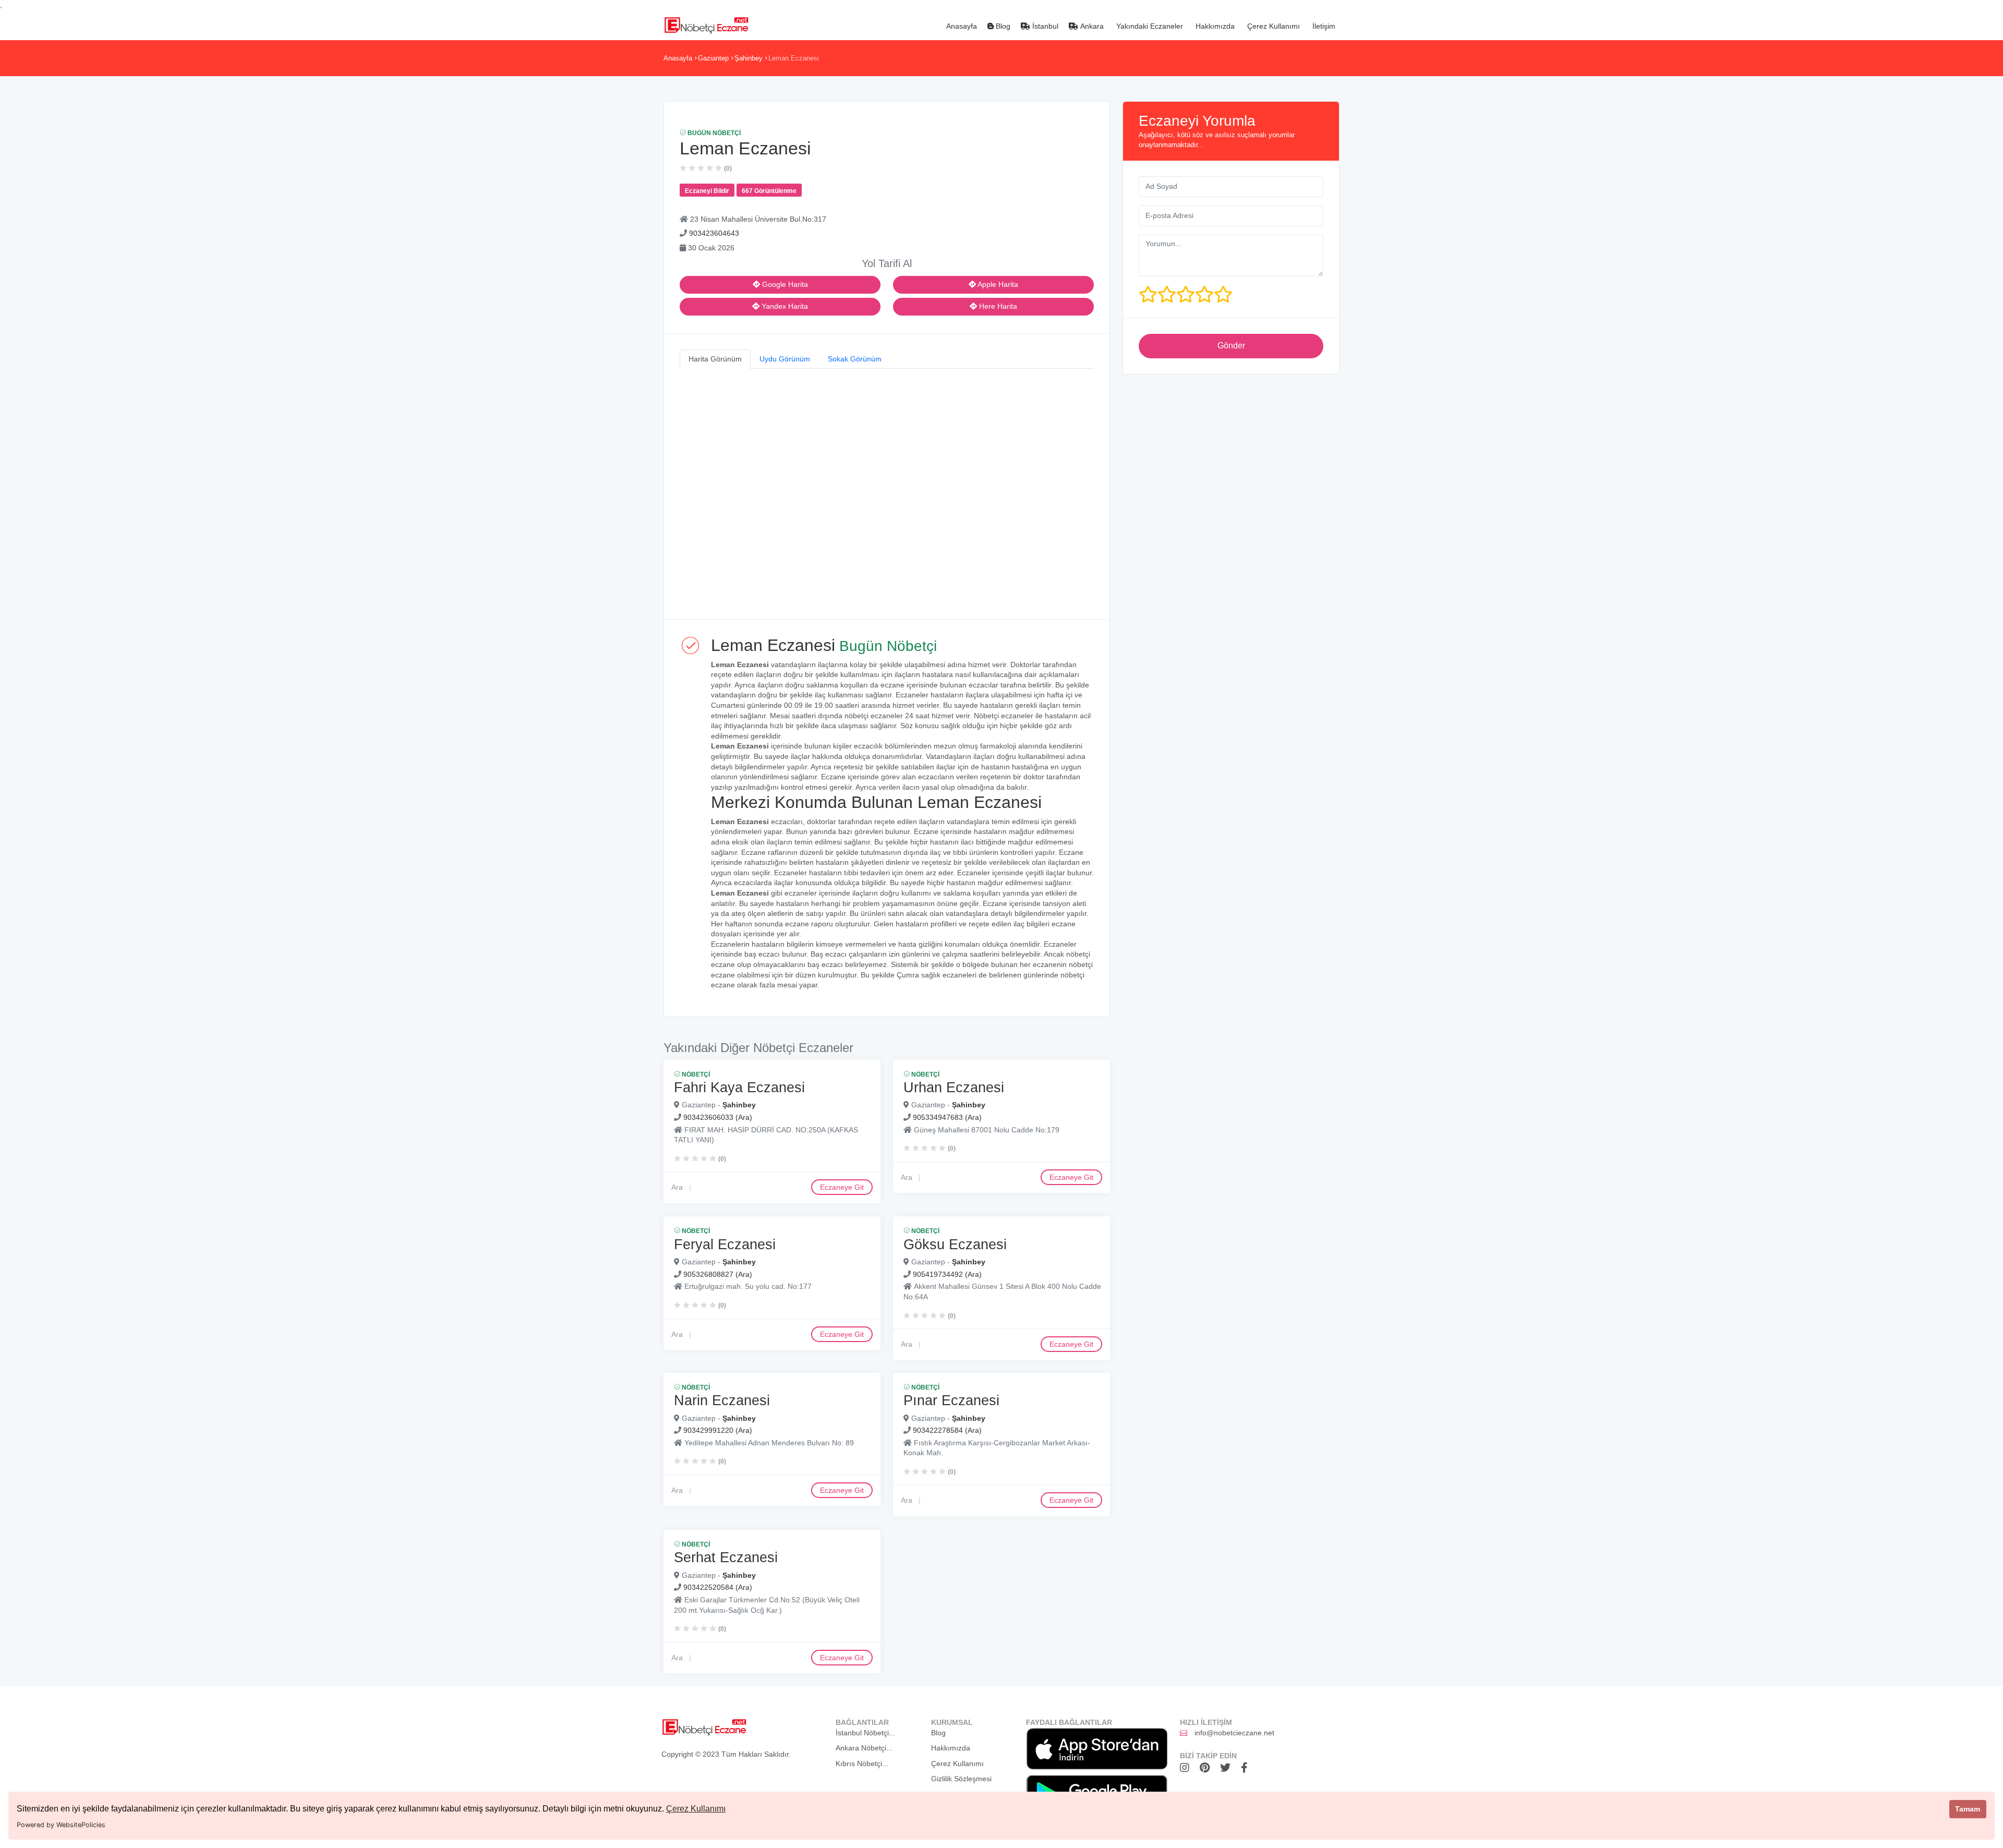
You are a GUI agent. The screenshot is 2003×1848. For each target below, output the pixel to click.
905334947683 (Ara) (947, 1117)
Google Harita (784, 284)
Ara (677, 1187)
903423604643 (714, 233)
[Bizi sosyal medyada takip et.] (1187, 1768)
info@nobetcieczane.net (1234, 1733)
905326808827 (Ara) (718, 1274)
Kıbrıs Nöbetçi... (862, 1764)
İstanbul (1044, 26)
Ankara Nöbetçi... (864, 1748)
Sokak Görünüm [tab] (855, 359)
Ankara (1091, 26)
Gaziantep (713, 58)
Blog (1002, 26)
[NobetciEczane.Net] (706, 24)
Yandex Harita (784, 306)
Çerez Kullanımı (696, 1809)
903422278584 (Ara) (947, 1431)
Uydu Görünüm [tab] (785, 359)
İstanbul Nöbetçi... (865, 1733)
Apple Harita (997, 284)
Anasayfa (961, 26)
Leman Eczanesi (794, 58)
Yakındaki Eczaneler (1149, 26)
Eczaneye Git (842, 1187)
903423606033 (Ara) (718, 1117)
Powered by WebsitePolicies (61, 1825)
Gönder (1231, 346)
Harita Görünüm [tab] (715, 359)
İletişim (1323, 26)
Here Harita (997, 306)
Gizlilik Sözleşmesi (961, 1779)
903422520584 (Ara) (718, 1587)
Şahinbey (749, 58)
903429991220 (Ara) (718, 1431)
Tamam (1968, 1809)
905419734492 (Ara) (947, 1274)
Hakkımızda (1214, 26)
